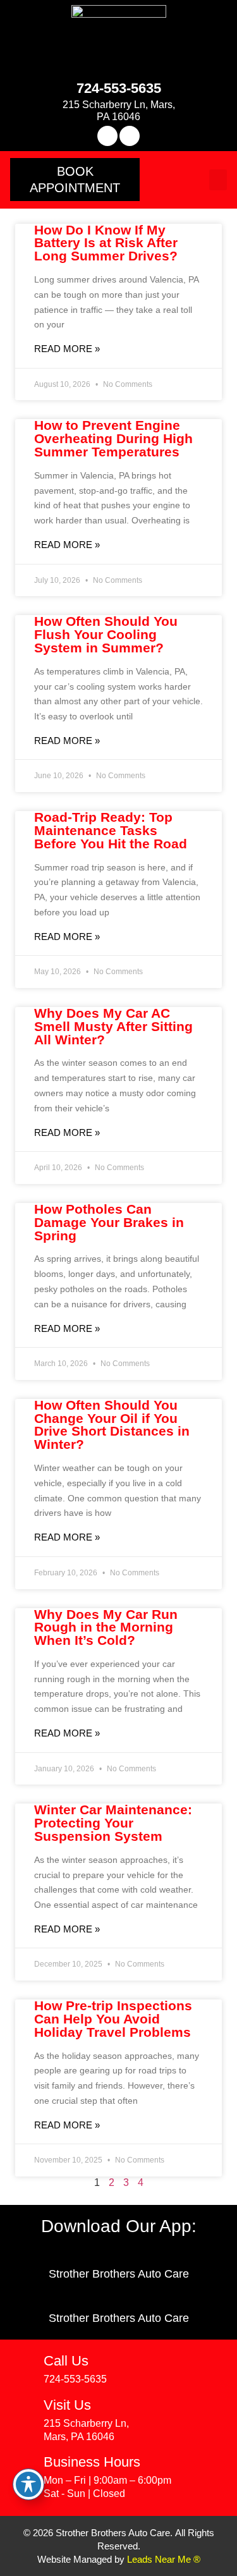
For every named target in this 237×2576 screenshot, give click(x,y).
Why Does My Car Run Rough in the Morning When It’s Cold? (106, 1627)
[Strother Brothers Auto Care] (118, 2254)
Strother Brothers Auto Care (119, 2274)
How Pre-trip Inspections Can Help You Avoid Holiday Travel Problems (113, 2019)
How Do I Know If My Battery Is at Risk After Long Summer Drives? (106, 243)
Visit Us (67, 2405)
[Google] (130, 136)
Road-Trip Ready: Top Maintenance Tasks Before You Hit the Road (111, 830)
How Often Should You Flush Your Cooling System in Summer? (106, 634)
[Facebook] (107, 136)
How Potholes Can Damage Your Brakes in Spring (109, 1222)
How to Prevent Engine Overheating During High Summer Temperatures (113, 438)
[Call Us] (25, 2364)
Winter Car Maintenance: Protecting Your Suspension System (113, 1823)
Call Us (66, 2361)
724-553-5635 (119, 88)
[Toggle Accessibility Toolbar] (28, 2484)
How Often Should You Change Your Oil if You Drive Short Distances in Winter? (112, 1425)
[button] (75, 180)
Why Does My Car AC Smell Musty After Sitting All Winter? (113, 1026)
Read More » (67, 349)
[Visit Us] (25, 2408)
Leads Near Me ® (164, 2559)
